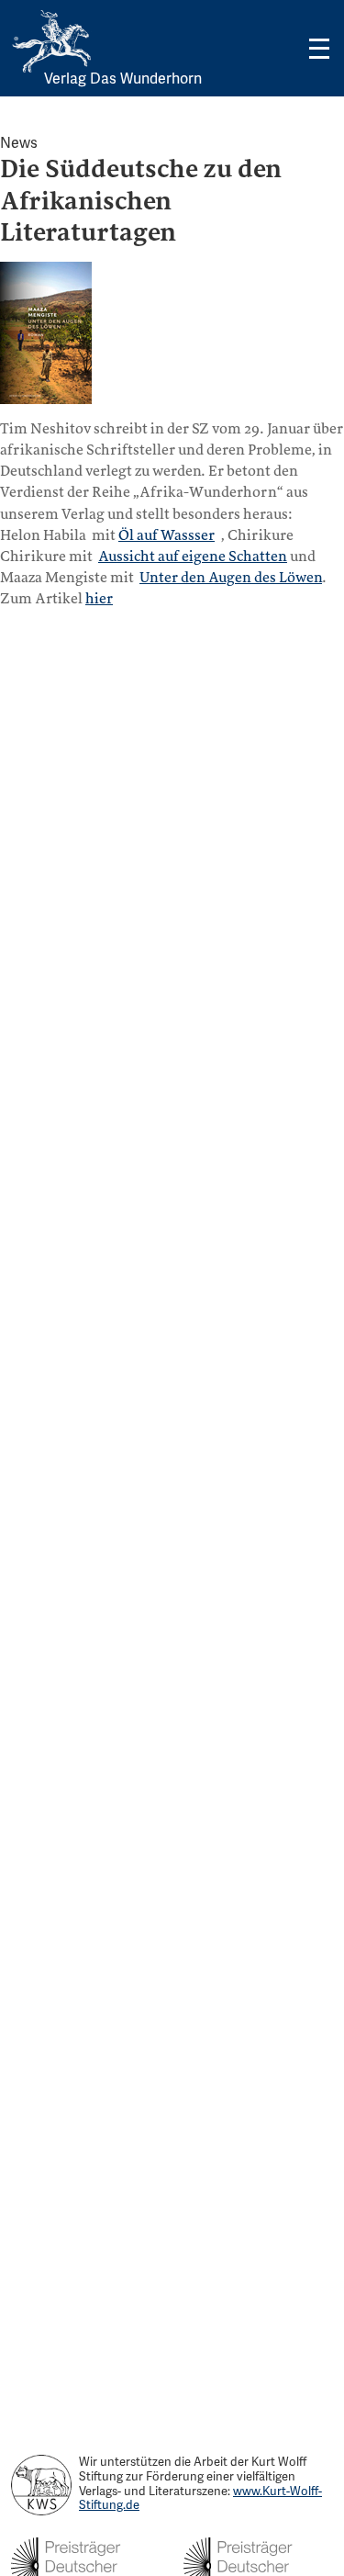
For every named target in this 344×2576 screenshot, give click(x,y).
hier (99, 599)
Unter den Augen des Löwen (231, 578)
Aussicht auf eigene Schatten (193, 557)
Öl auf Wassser (166, 535)
